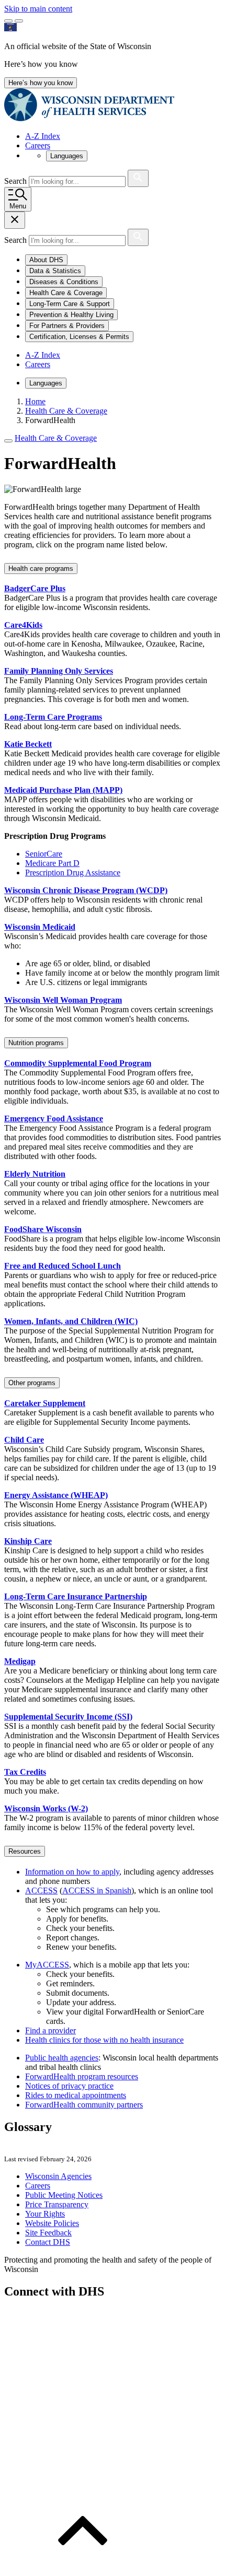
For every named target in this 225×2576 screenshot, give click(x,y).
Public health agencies (62, 2058)
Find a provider (50, 2030)
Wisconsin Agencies (58, 2176)
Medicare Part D (52, 863)
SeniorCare (44, 854)
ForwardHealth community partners (84, 2105)
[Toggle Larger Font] (8, 21)
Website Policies (52, 2223)
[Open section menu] (8, 441)
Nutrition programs (36, 1043)
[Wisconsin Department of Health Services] (89, 118)
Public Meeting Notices (64, 2195)
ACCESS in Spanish (97, 1890)
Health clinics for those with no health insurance (104, 2040)
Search (16, 181)
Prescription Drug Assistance (73, 873)
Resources (25, 1851)
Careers (38, 145)
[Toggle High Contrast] (19, 21)
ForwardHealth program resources (82, 2076)
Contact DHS (48, 2242)
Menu (18, 206)
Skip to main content (38, 9)
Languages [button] (67, 156)
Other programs (32, 1383)
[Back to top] (83, 2567)
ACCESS (41, 1890)
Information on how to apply (72, 1872)
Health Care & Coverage (56, 438)
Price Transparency (57, 2204)
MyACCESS (47, 1965)
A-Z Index (43, 136)
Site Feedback (48, 2233)
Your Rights (45, 2214)
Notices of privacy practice (69, 2086)
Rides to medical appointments (76, 2095)
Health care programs (41, 569)
